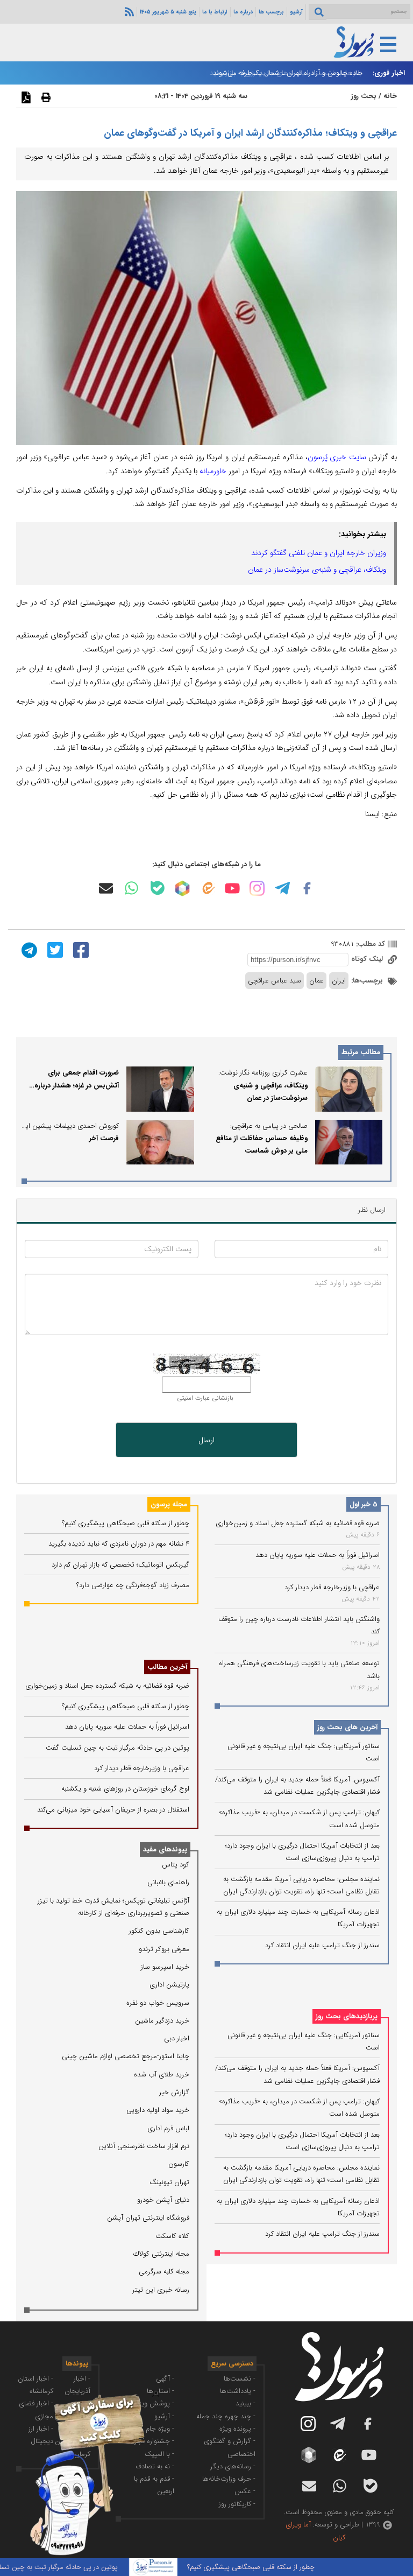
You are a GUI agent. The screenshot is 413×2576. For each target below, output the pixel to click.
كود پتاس (176, 1865)
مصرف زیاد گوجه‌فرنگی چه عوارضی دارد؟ (133, 1585)
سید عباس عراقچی (275, 981)
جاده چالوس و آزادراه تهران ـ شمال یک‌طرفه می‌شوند (288, 73)
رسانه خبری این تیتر (161, 2290)
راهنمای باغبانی (168, 1882)
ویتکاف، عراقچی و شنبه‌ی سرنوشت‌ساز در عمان (317, 570)
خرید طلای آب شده (162, 2075)
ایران (339, 981)
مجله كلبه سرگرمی (164, 2272)
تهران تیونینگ (169, 2182)
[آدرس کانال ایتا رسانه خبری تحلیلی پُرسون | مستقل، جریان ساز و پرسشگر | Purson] (208, 888)
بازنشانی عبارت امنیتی (205, 1398)
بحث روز (364, 96)
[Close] (156, 2393)
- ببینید (245, 2403)
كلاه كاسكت (172, 2236)
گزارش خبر (174, 2092)
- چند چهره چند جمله (226, 2416)
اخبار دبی (177, 2038)
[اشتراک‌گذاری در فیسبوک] (80, 950)
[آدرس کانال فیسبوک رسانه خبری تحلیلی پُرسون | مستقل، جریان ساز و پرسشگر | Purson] (307, 888)
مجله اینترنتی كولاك (161, 2254)
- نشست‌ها (240, 2379)
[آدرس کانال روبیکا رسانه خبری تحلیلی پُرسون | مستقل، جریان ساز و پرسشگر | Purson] (182, 888)
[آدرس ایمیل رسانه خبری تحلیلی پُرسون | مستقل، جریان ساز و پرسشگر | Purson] (106, 888)
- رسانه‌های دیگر (233, 2466)
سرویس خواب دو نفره (158, 2003)
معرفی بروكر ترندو (164, 1949)
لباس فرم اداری (168, 2128)
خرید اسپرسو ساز (165, 1967)
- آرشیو (164, 2416)
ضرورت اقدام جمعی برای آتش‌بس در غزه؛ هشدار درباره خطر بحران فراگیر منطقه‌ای (77, 1085)
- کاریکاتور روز (237, 2504)
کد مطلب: (369, 944)
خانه (390, 96)
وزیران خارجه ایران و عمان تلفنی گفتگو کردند (319, 553)
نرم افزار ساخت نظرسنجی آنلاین (144, 2146)
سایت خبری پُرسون (337, 457)
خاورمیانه (213, 471)
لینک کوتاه (368, 959)
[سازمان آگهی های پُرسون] (81, 2394)
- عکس (245, 2491)
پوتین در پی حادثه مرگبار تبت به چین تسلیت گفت (118, 1748)
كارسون (179, 2164)
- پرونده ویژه (237, 2429)
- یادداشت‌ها (238, 2391)
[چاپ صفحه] (45, 97)
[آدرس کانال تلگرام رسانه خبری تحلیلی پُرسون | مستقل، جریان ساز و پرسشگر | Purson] (282, 888)
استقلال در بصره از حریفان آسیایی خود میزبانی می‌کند (113, 1810)
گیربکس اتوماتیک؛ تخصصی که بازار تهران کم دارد (120, 1565)
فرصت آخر (104, 1138)
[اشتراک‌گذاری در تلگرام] (28, 950)
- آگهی (165, 2379)
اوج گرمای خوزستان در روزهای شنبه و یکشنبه (125, 1789)
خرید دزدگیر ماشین (162, 2021)
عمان (316, 981)
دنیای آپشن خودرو (163, 2200)
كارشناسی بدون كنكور (159, 1931)
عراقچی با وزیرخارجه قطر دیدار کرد (332, 1587)
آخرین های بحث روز (347, 1727)
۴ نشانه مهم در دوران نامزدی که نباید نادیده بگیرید (119, 1544)
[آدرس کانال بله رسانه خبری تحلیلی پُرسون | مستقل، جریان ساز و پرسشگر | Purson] (158, 888)
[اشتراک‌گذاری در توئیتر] (54, 950)
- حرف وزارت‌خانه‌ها (229, 2479)
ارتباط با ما (215, 12)
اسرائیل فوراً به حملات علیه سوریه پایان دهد (318, 1555)
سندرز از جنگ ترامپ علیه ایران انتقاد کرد (322, 1945)
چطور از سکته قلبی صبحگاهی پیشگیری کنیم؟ (126, 1523)
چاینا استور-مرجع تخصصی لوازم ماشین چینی (126, 2056)
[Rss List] (128, 11)
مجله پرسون (169, 1504)
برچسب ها (271, 12)
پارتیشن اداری (169, 1985)
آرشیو (296, 12)
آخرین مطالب (167, 1667)
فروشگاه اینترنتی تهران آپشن (148, 2218)
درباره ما (243, 12)
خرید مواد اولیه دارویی (158, 2110)
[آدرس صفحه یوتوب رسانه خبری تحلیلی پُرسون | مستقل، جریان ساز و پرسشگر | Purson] (232, 888)
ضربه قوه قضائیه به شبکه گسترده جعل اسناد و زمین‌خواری (298, 1523)
